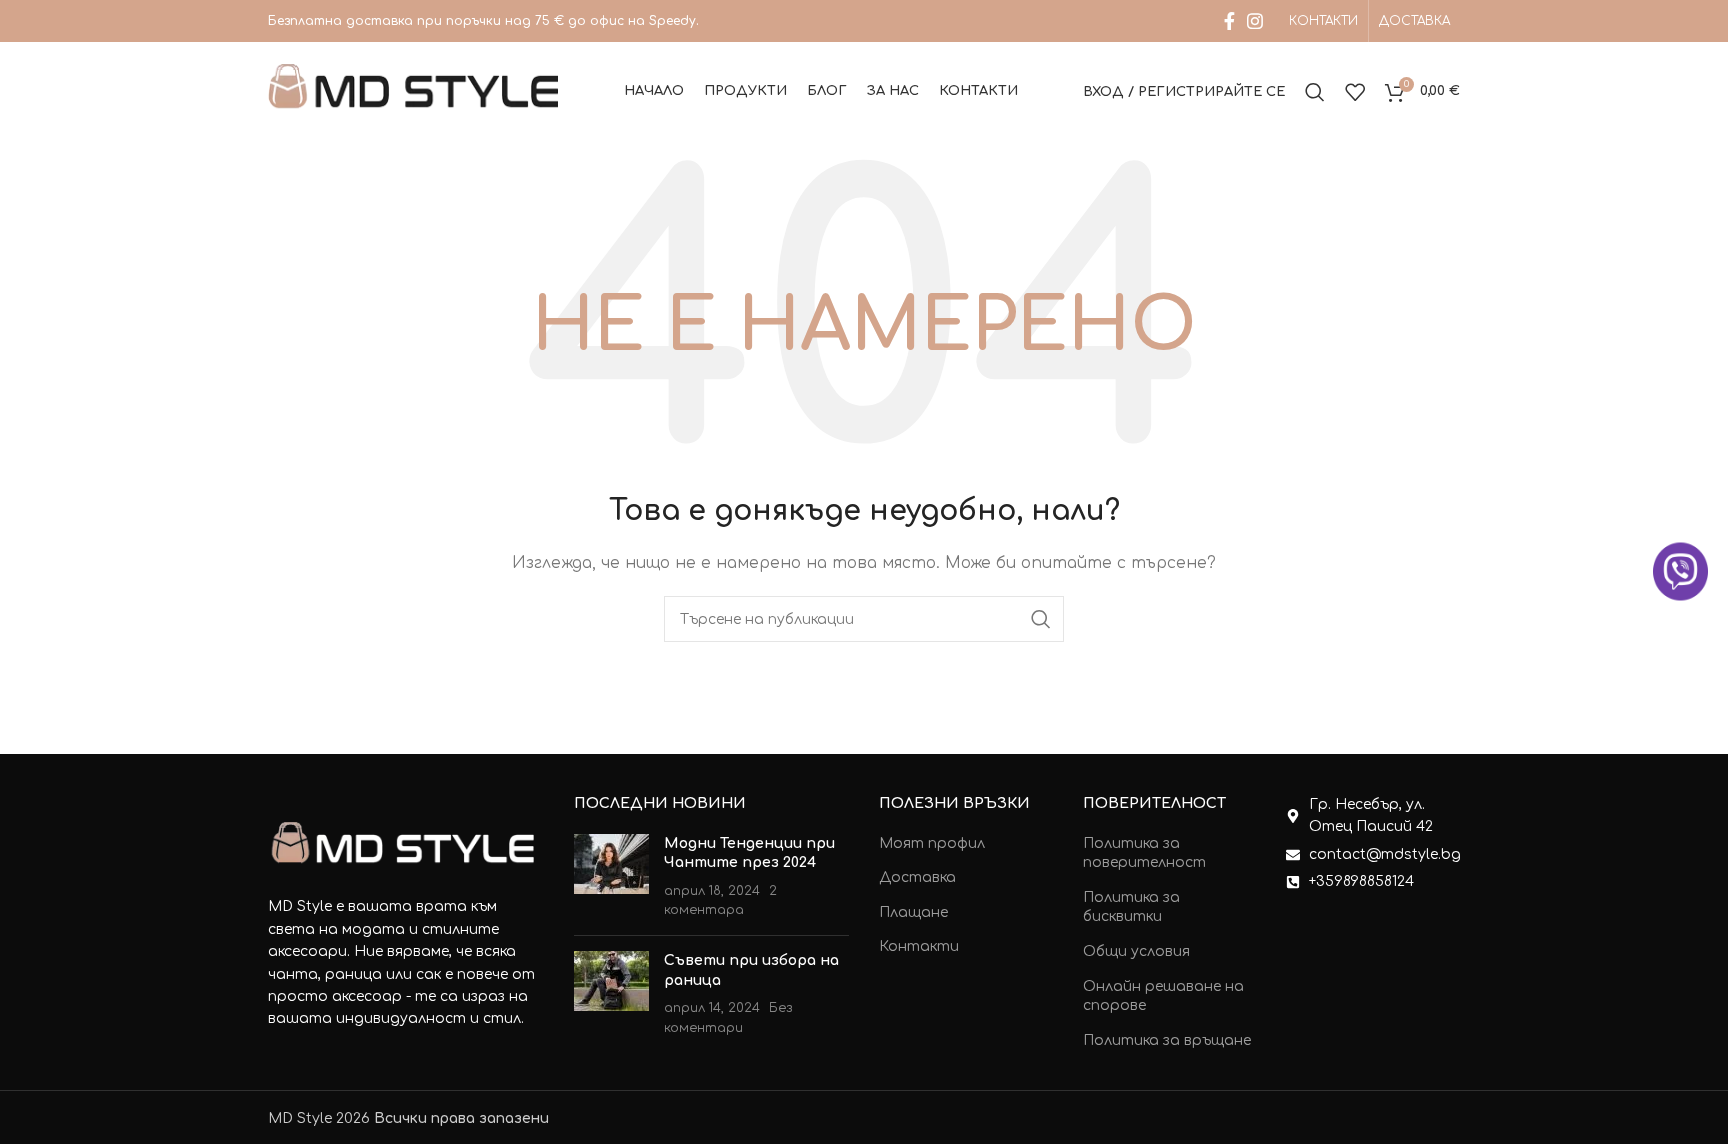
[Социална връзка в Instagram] (1255, 21)
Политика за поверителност (1144, 853)
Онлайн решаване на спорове (1163, 996)
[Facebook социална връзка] (1229, 21)
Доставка (917, 877)
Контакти (919, 946)
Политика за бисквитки (1131, 907)
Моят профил (932, 843)
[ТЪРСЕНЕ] (1041, 619)
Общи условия (1136, 951)
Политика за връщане (1167, 1040)
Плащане (913, 912)
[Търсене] (1315, 92)
